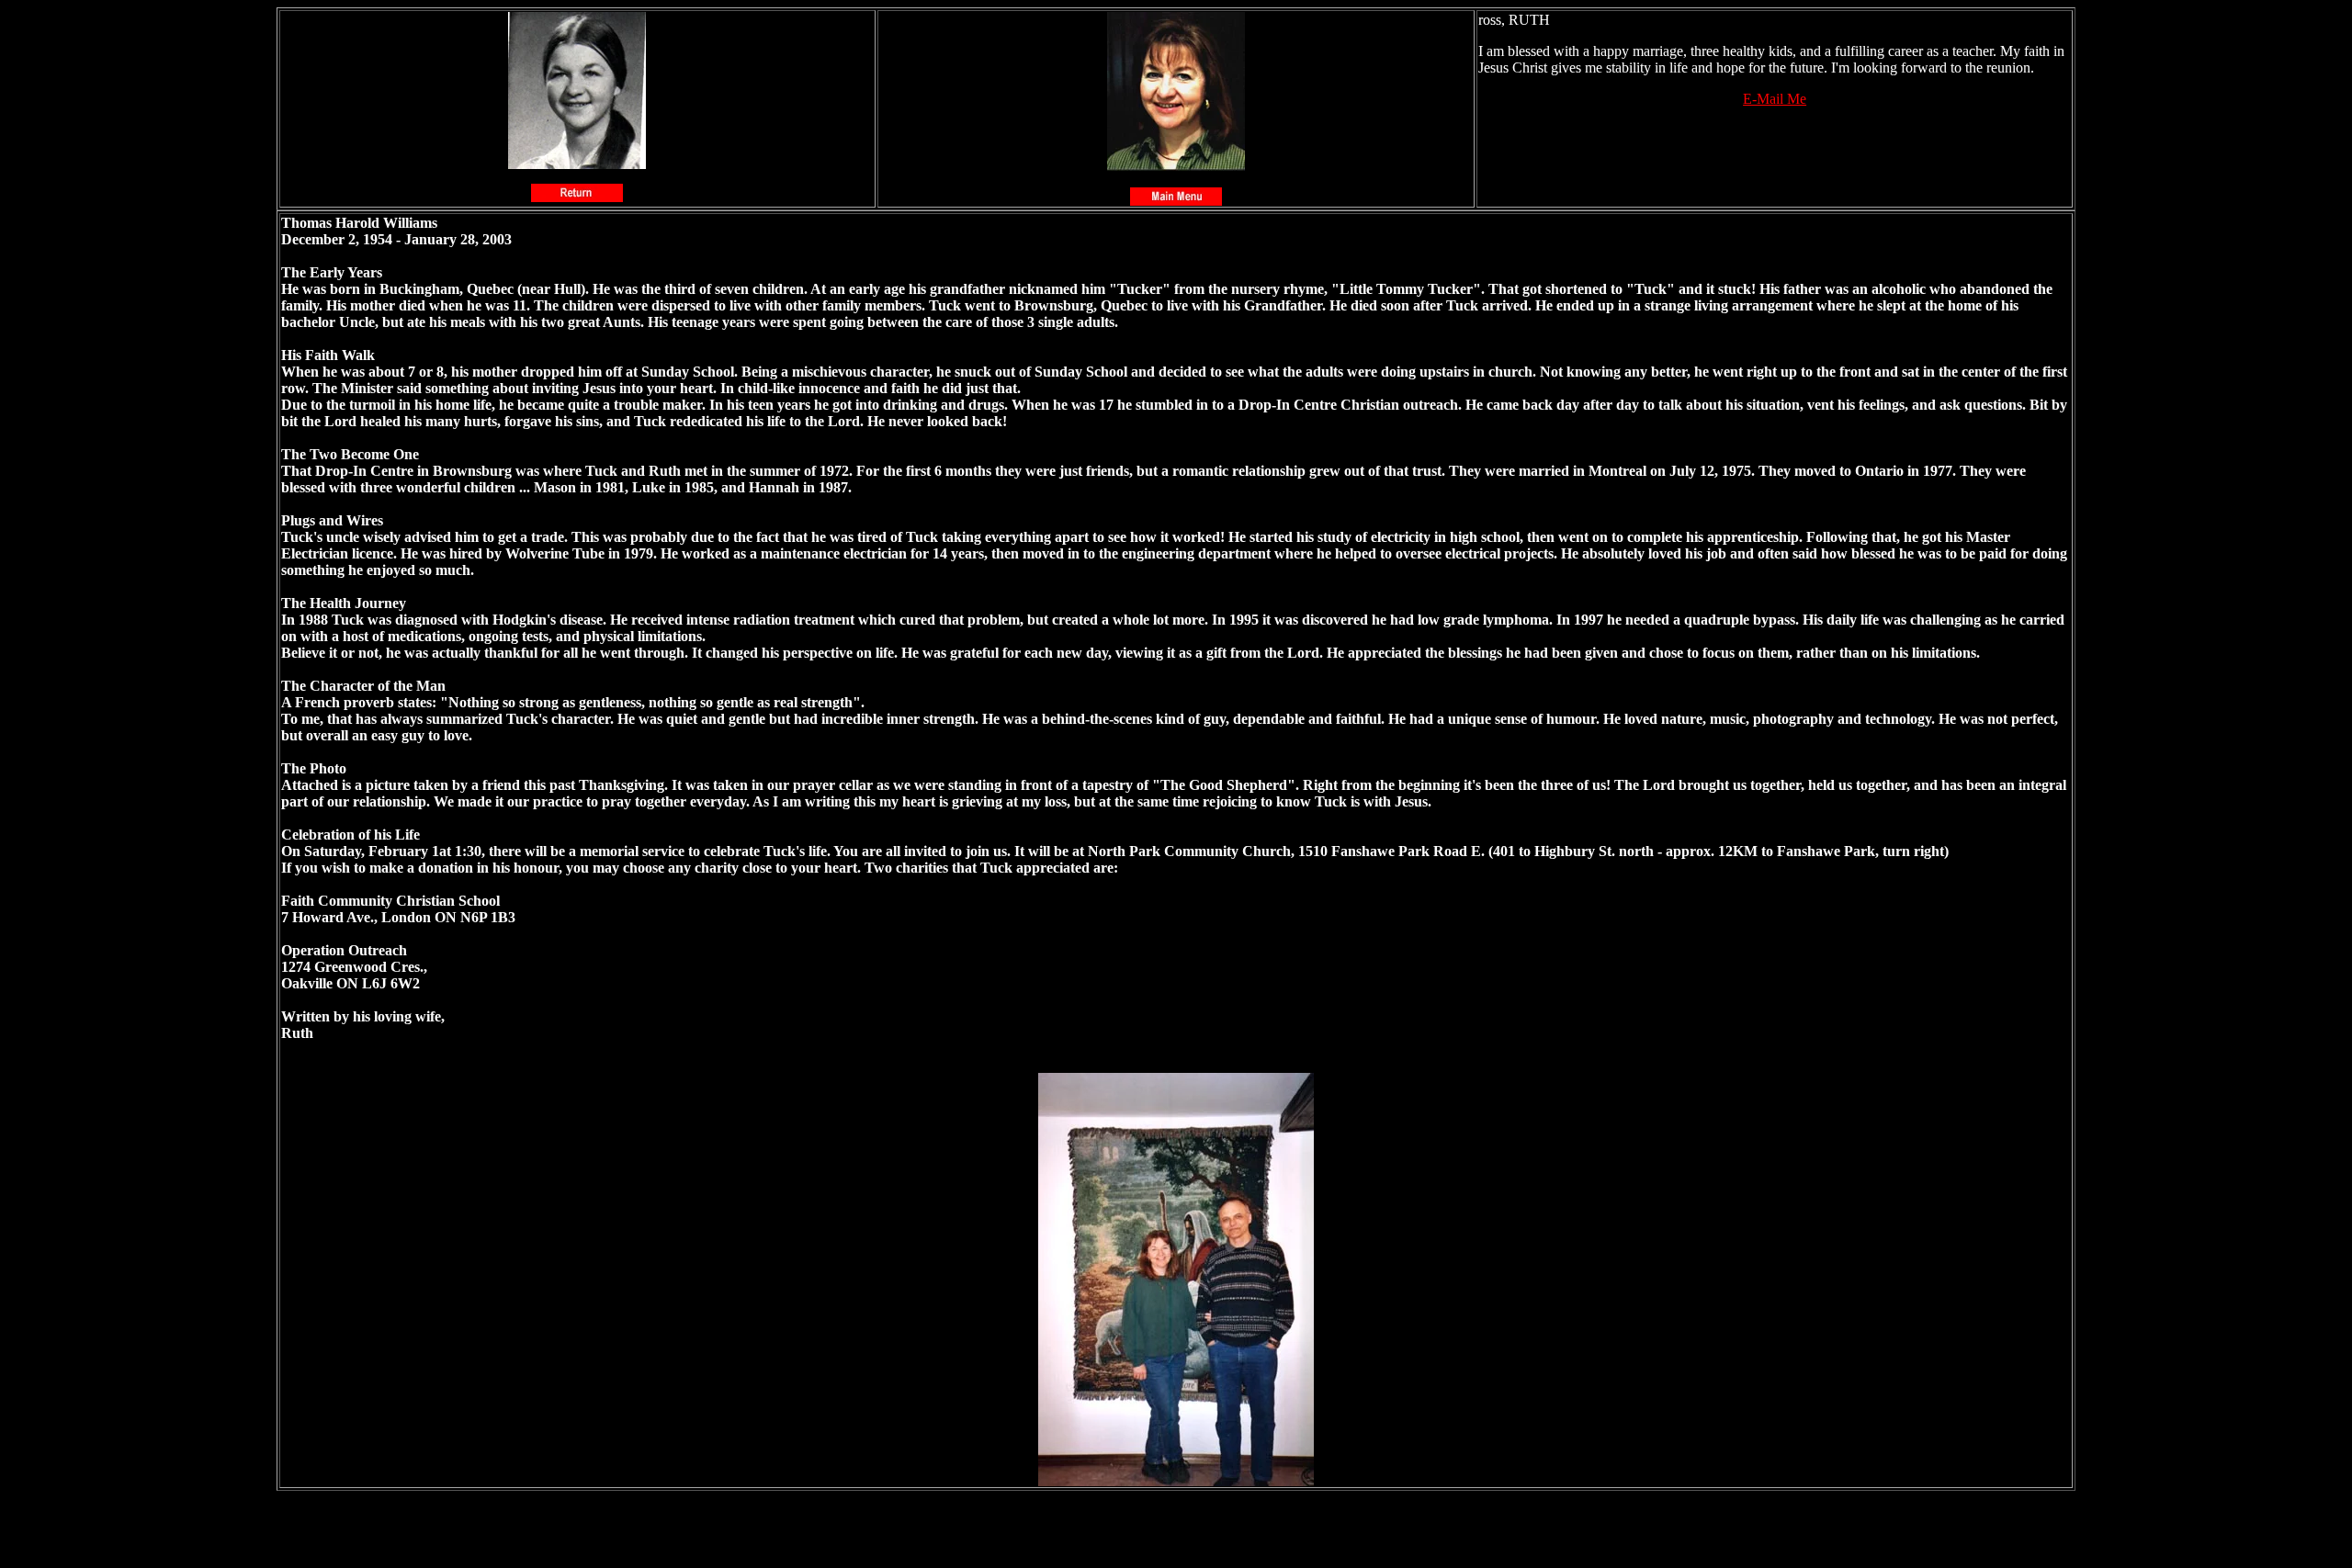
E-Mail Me (1775, 99)
